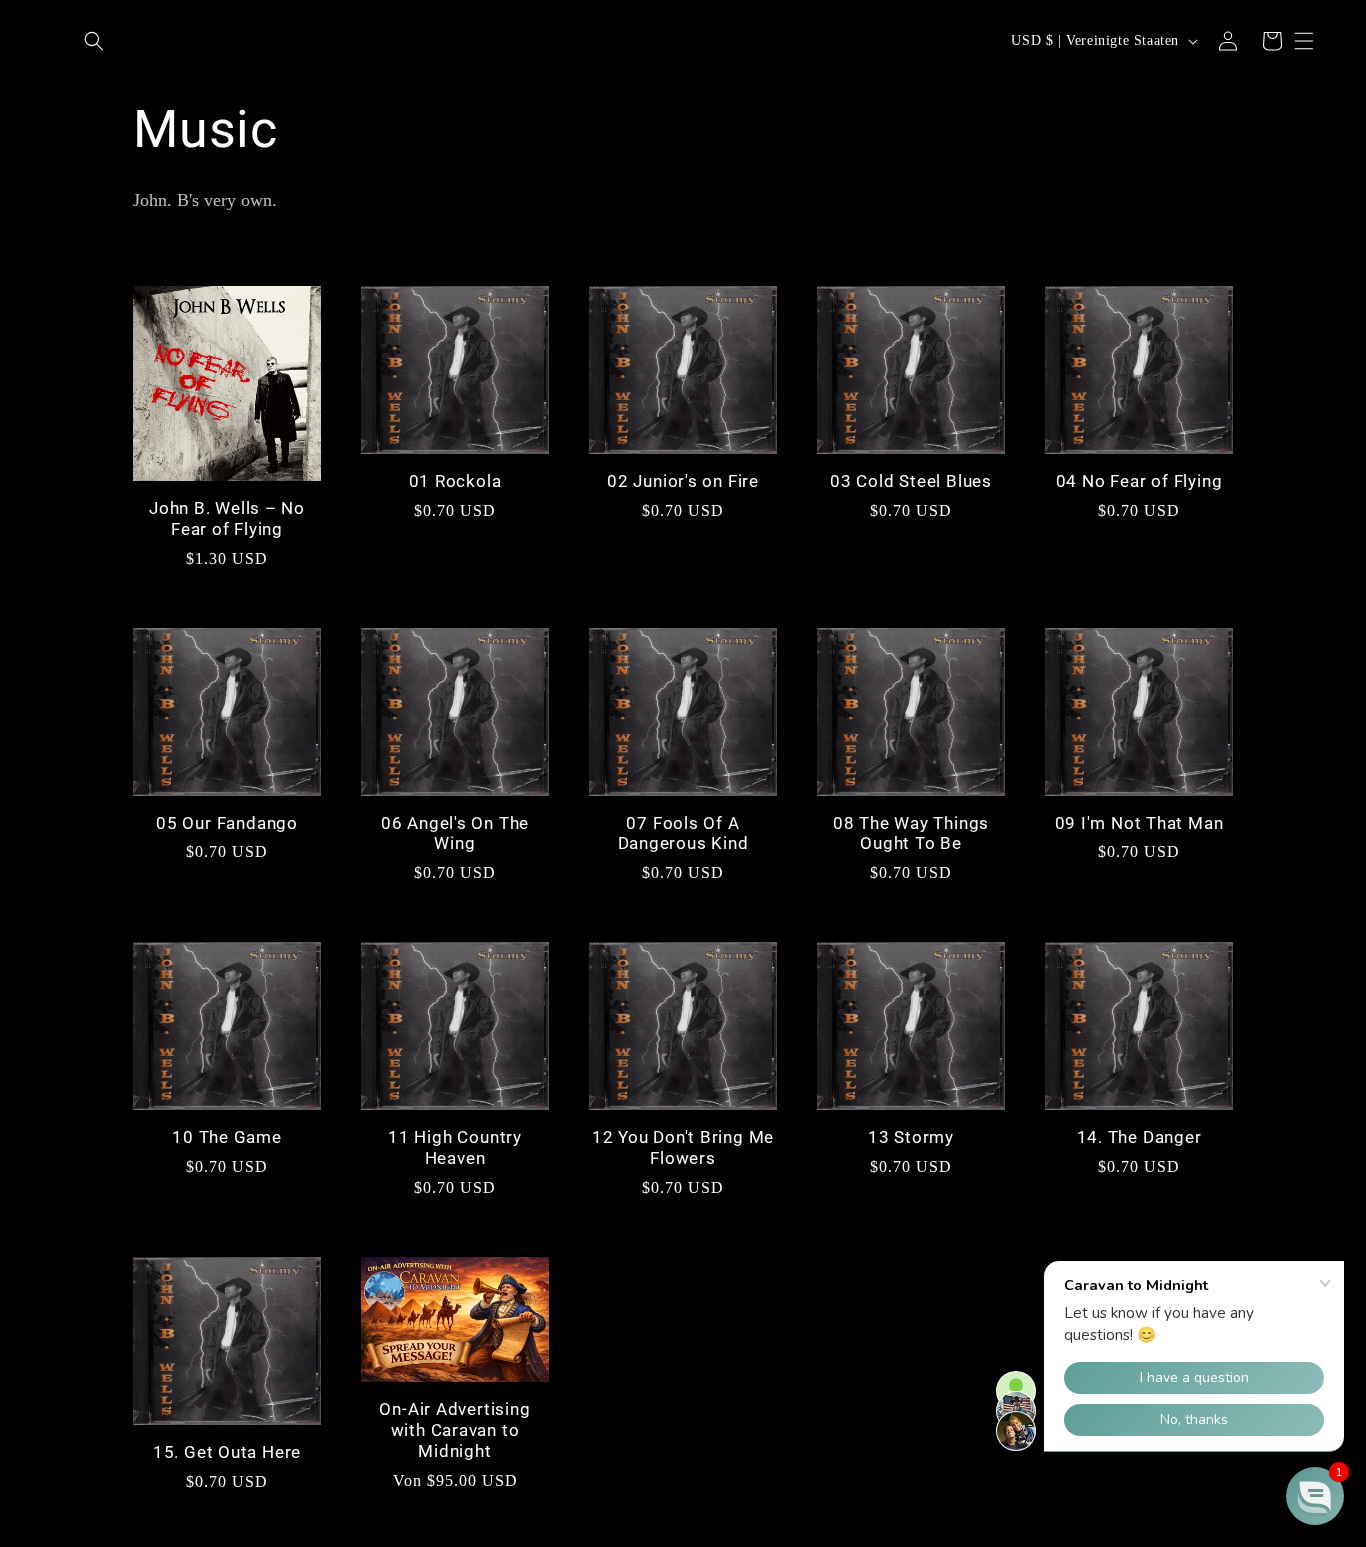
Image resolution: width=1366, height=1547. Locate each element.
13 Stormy (911, 1137)
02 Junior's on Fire (683, 481)
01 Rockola (455, 481)
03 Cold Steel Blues (911, 481)
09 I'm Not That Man (1139, 823)
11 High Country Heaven (455, 1147)
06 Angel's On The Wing (455, 833)
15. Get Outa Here (227, 1452)
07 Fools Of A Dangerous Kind (683, 833)
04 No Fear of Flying (1139, 481)
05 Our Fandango (227, 823)
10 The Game (227, 1137)
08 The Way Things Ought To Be (911, 833)
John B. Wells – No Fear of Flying (227, 518)
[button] (94, 41)
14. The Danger (1139, 1137)
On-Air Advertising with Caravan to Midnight (454, 1430)
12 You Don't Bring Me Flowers (683, 1147)
